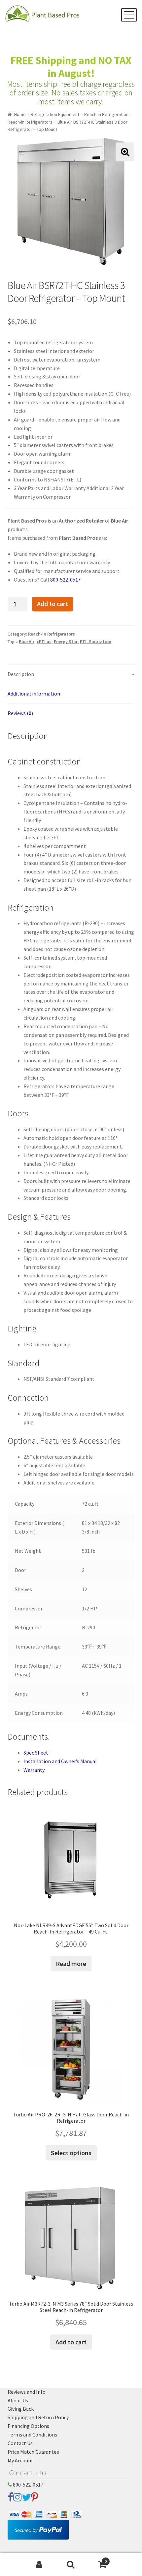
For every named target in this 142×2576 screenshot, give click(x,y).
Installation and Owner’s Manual (60, 1761)
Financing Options (28, 2426)
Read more (71, 1963)
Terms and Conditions (32, 2435)
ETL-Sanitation (96, 642)
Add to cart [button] (71, 2342)
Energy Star (66, 642)
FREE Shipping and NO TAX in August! (71, 67)
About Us (18, 2400)
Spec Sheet (36, 1753)
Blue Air (27, 642)
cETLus (44, 642)
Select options (71, 2153)
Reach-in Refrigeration (106, 114)
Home (20, 114)
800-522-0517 (65, 580)
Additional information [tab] (34, 694)
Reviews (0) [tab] (20, 713)
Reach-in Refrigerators (30, 122)
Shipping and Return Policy (38, 2417)
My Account (20, 2460)
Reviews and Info (27, 2392)
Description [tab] (21, 674)
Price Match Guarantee (33, 2452)
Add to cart (53, 604)
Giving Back (21, 2409)
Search (71, 2565)
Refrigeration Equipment (55, 114)
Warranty (34, 1770)
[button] (125, 152)
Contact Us (20, 2443)
